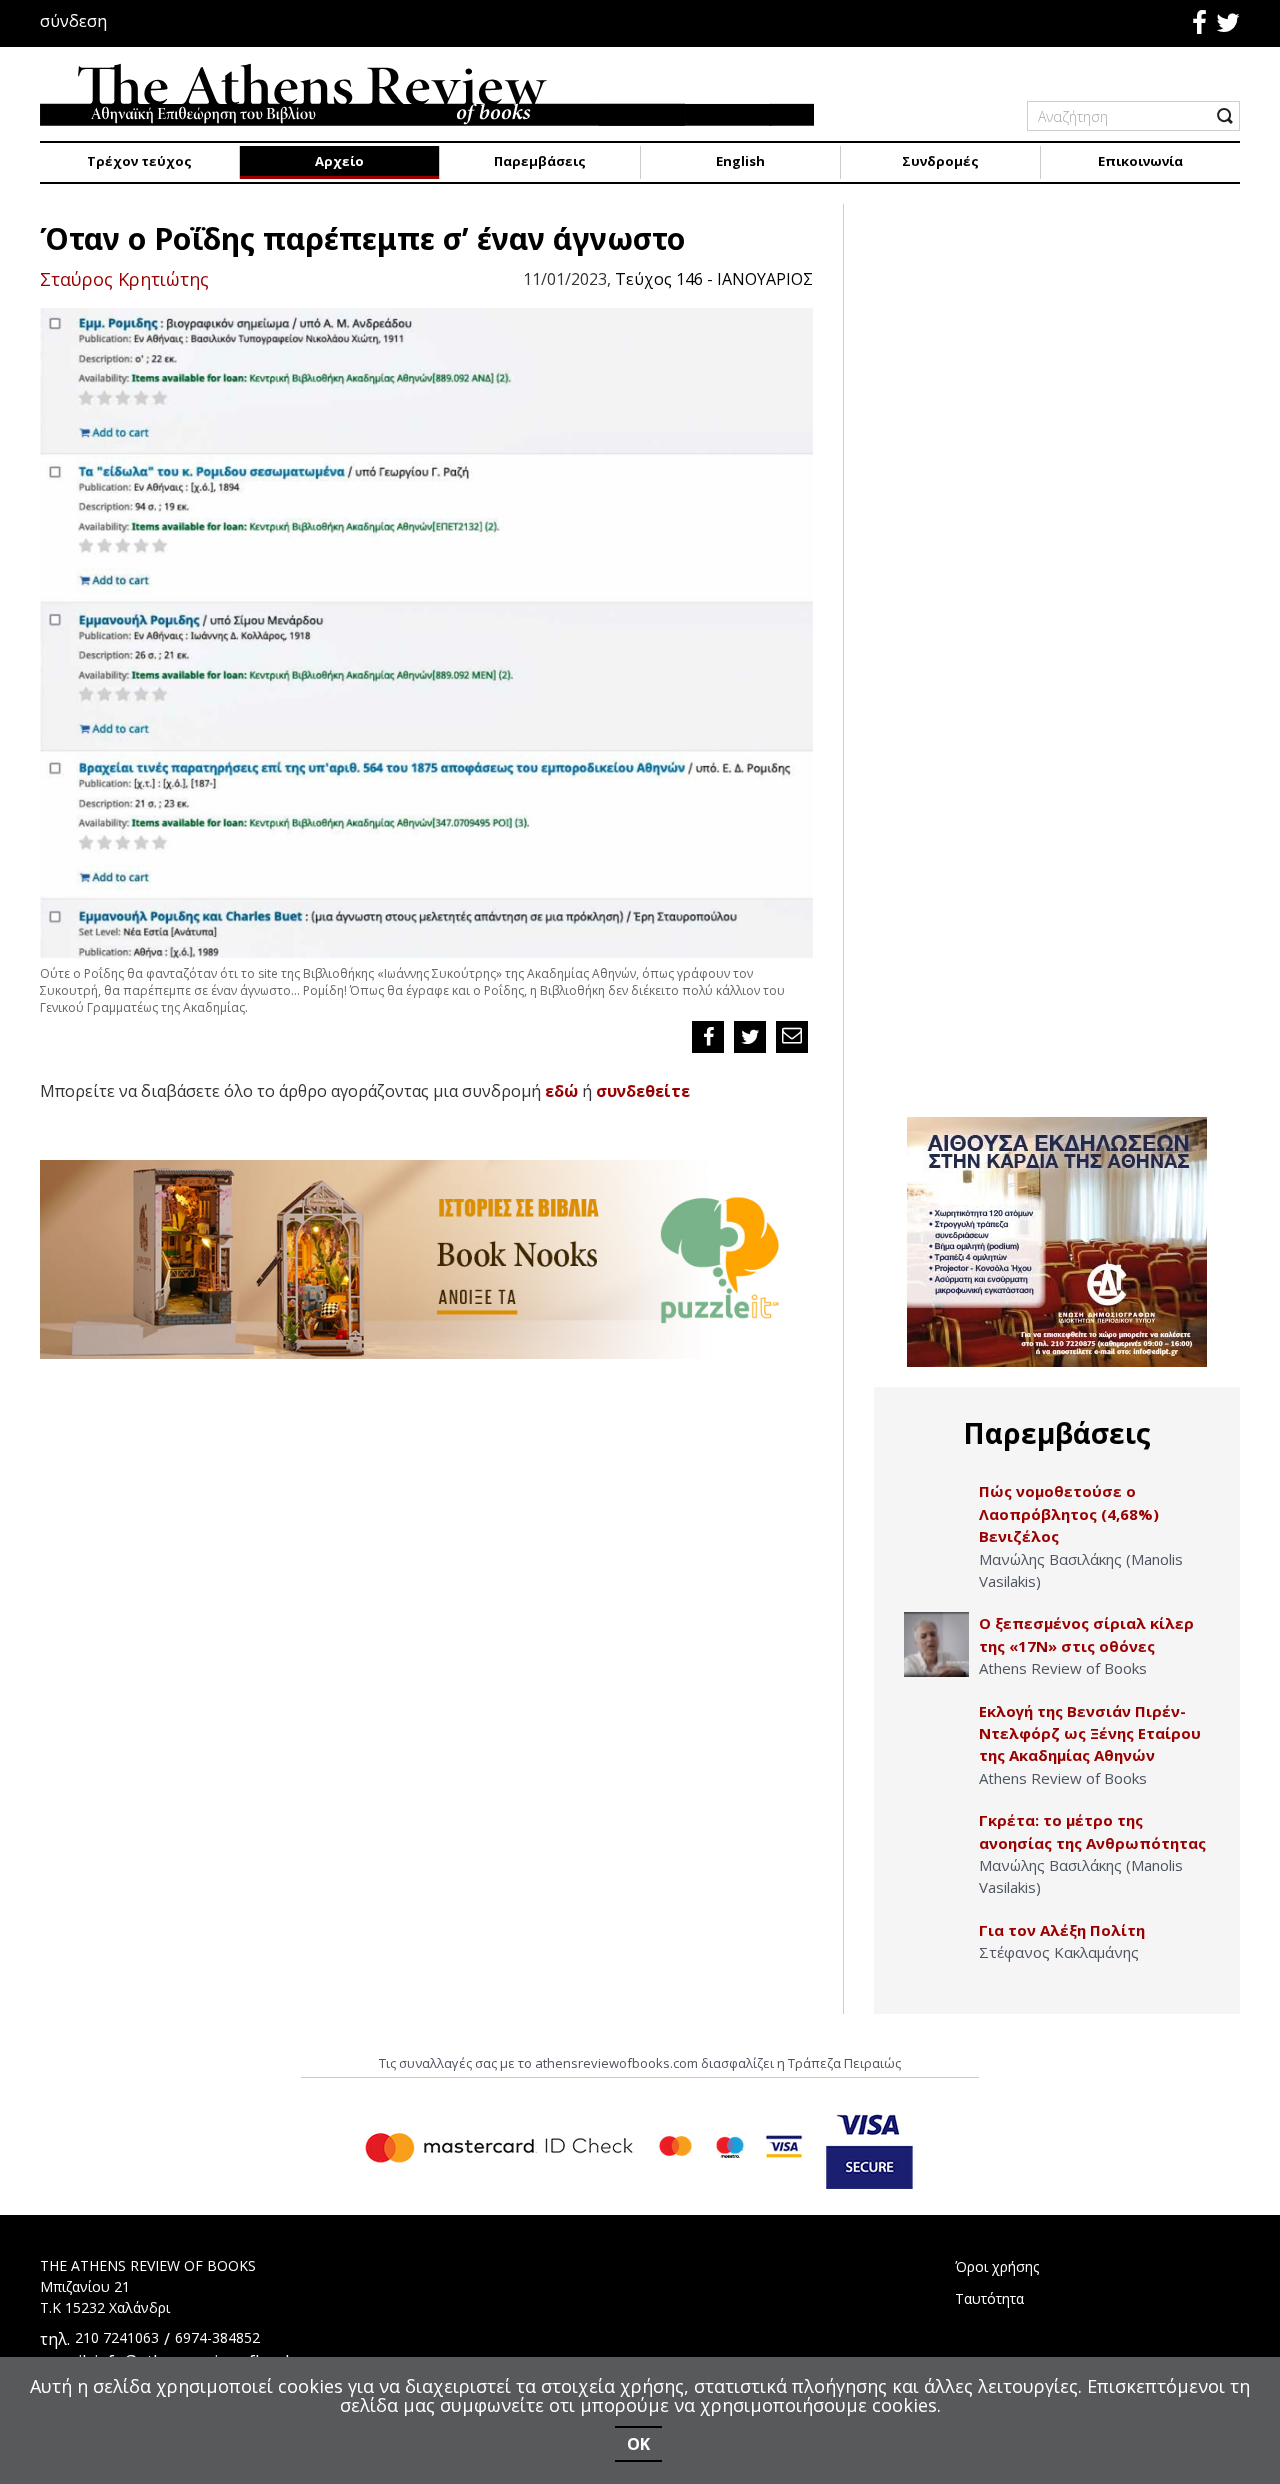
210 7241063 (117, 2337)
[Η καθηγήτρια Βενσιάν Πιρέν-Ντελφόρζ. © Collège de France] (936, 1732)
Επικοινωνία (1140, 161)
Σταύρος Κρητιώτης (124, 279)
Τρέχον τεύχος (139, 161)
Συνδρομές (940, 161)
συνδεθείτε (643, 1091)
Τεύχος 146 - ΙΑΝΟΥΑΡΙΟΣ (714, 279)
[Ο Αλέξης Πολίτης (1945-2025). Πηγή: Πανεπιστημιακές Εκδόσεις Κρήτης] (936, 1951)
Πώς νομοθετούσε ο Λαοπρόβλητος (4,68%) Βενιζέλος (1069, 1513)
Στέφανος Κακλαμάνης (1059, 1952)
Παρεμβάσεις (540, 161)
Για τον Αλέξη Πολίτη (1062, 1930)
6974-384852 (217, 2337)
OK (638, 2444)
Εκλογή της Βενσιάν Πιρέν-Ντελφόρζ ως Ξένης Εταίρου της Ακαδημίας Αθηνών (1090, 1733)
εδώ (561, 1091)
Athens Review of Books (1063, 1668)
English (740, 161)
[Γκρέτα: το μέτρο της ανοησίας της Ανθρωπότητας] (936, 1841)
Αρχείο (339, 161)
